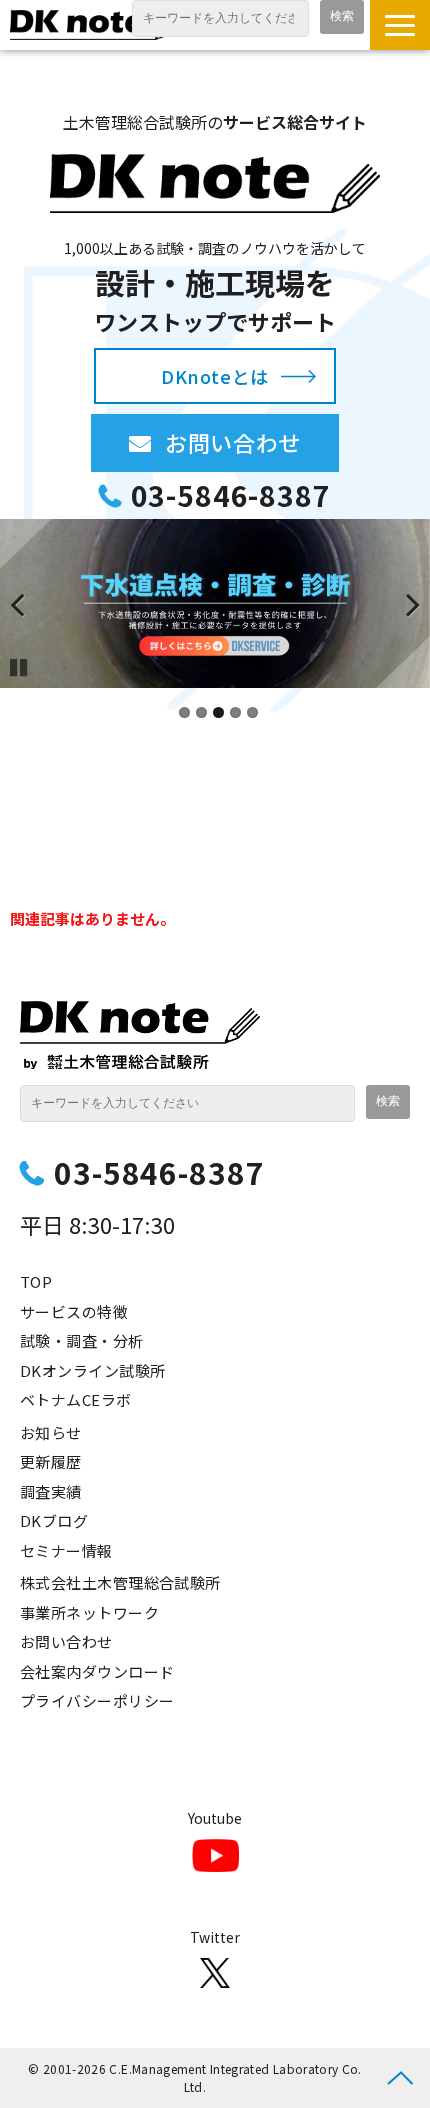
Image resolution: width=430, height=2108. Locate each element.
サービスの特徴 (74, 1311)
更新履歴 (51, 1461)
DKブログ (54, 1520)
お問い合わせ (251, 442)
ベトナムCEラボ (76, 1399)
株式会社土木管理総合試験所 (120, 1582)
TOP (36, 1281)
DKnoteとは (214, 376)
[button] (400, 25)
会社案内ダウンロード (97, 1671)
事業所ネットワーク (89, 1612)
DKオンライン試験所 (93, 1370)
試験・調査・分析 (82, 1340)
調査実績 (51, 1491)
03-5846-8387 (230, 495)
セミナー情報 (66, 1550)
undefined (30, 604)
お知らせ (51, 1432)
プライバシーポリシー (97, 1700)
